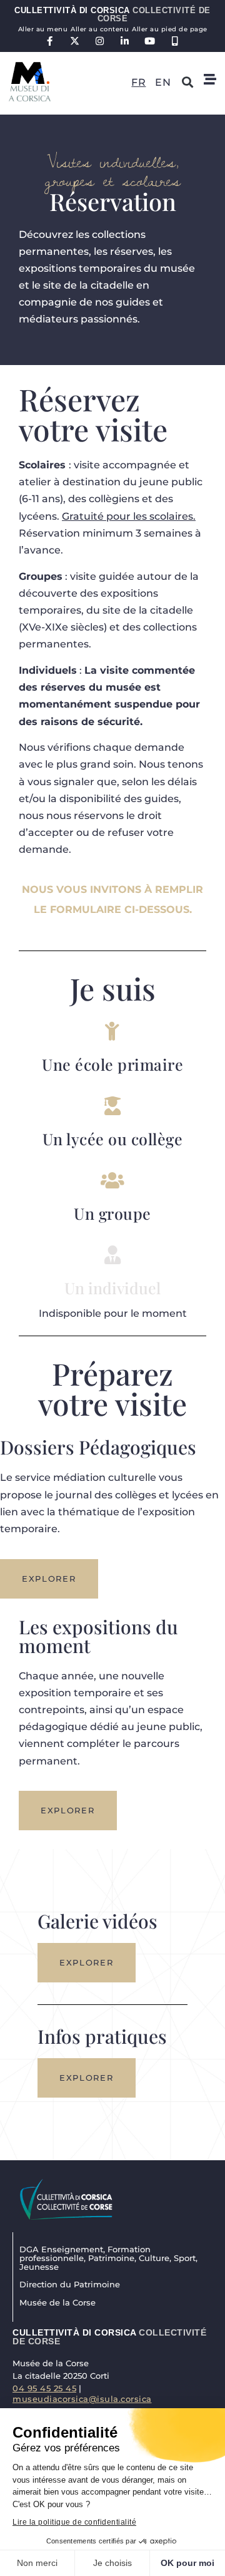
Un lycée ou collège (113, 1139)
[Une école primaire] (112, 1031)
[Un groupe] (112, 1180)
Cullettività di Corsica (112, 14)
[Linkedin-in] (125, 41)
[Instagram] (100, 41)
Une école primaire (112, 1064)
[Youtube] (150, 41)
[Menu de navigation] (210, 80)
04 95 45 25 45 (44, 2388)
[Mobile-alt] (175, 41)
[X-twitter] (75, 41)
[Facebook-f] (50, 41)
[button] (187, 82)
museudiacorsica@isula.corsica (82, 2399)
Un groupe (112, 1213)
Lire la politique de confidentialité (74, 2522)
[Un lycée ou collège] (112, 1106)
